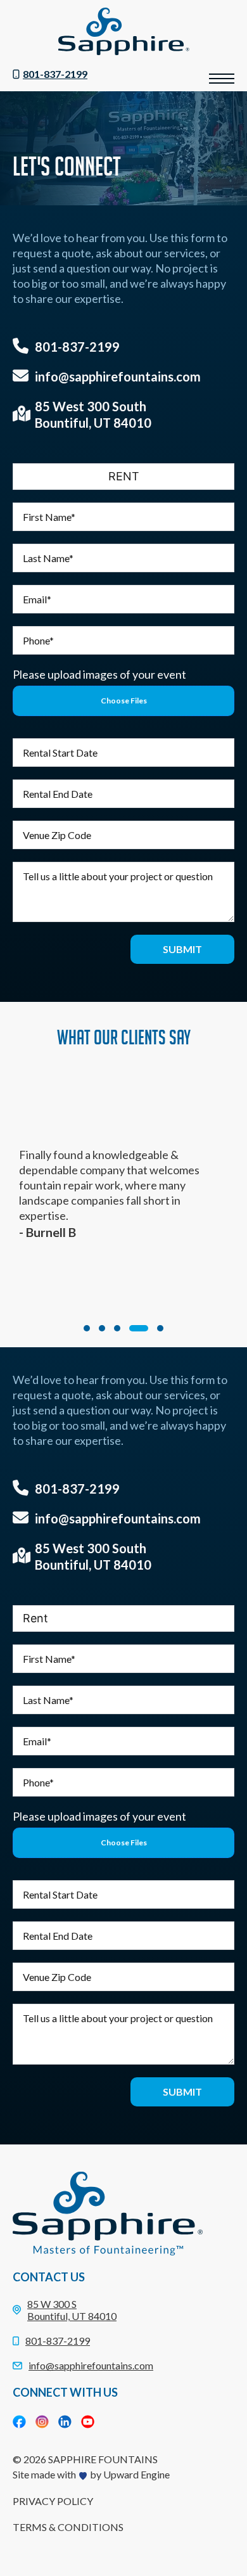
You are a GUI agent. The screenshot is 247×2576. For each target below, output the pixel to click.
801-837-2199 (55, 74)
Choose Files (124, 701)
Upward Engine (136, 2474)
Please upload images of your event (99, 674)
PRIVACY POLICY (53, 2501)
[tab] (87, 1328)
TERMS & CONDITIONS (68, 2527)
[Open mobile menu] (222, 79)
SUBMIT (182, 949)
